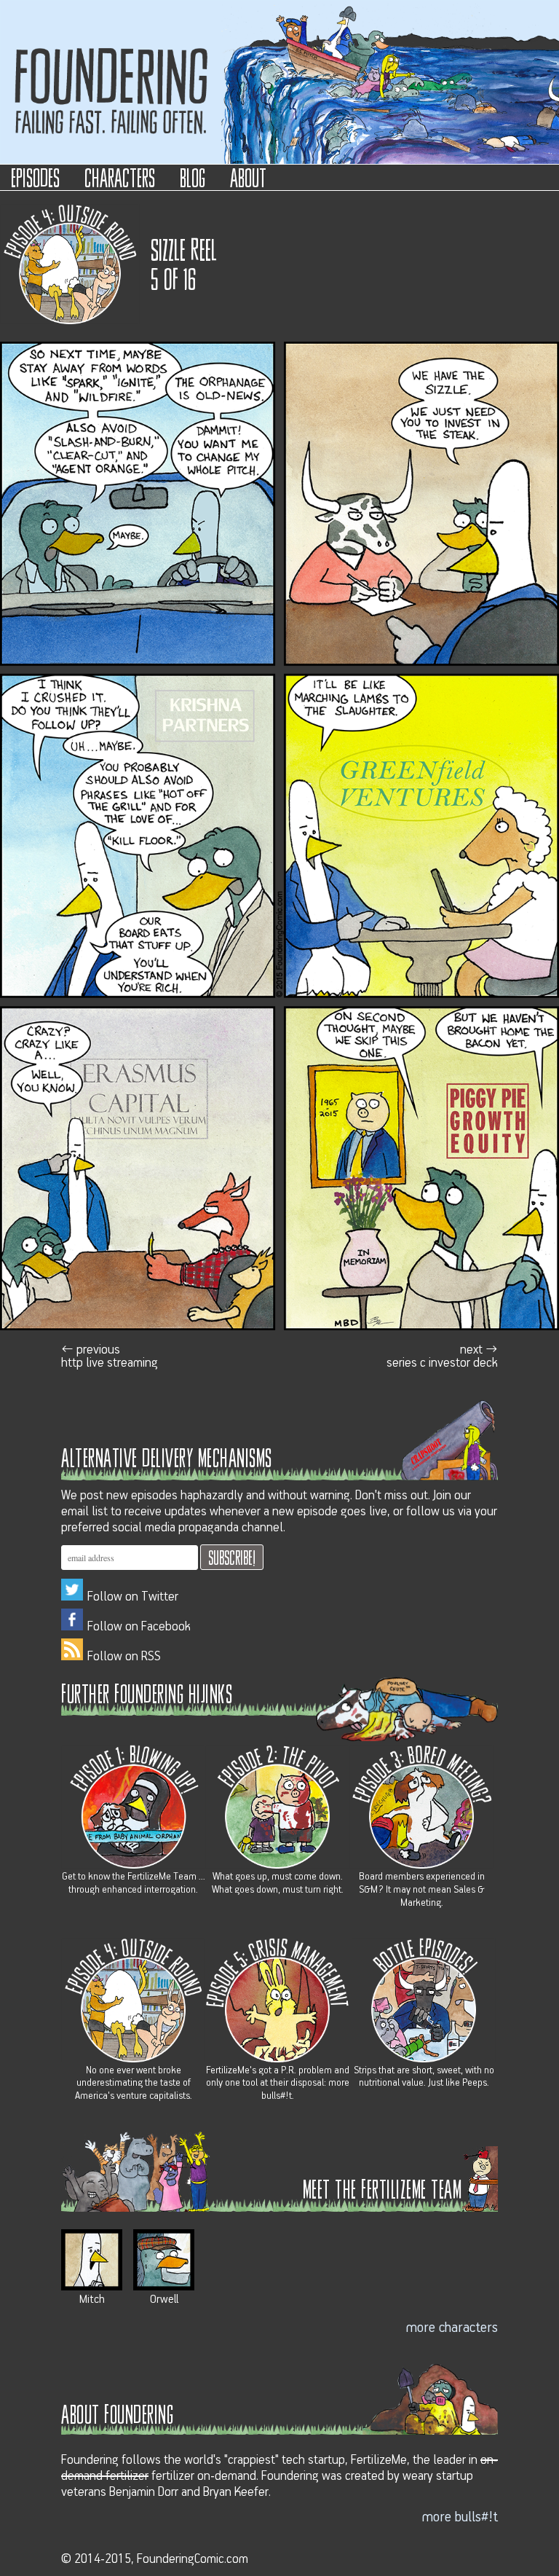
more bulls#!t (460, 2517)
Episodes (35, 177)
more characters (452, 2328)
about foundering (117, 2413)
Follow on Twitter (133, 1597)
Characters (120, 177)
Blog (193, 177)
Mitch (92, 2299)
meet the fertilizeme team (382, 2188)
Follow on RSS (124, 1657)
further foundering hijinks (147, 1693)
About (248, 177)
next (442, 1356)
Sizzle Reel (184, 248)
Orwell (164, 2299)
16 (190, 278)
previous (110, 1356)
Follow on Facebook (139, 1627)
